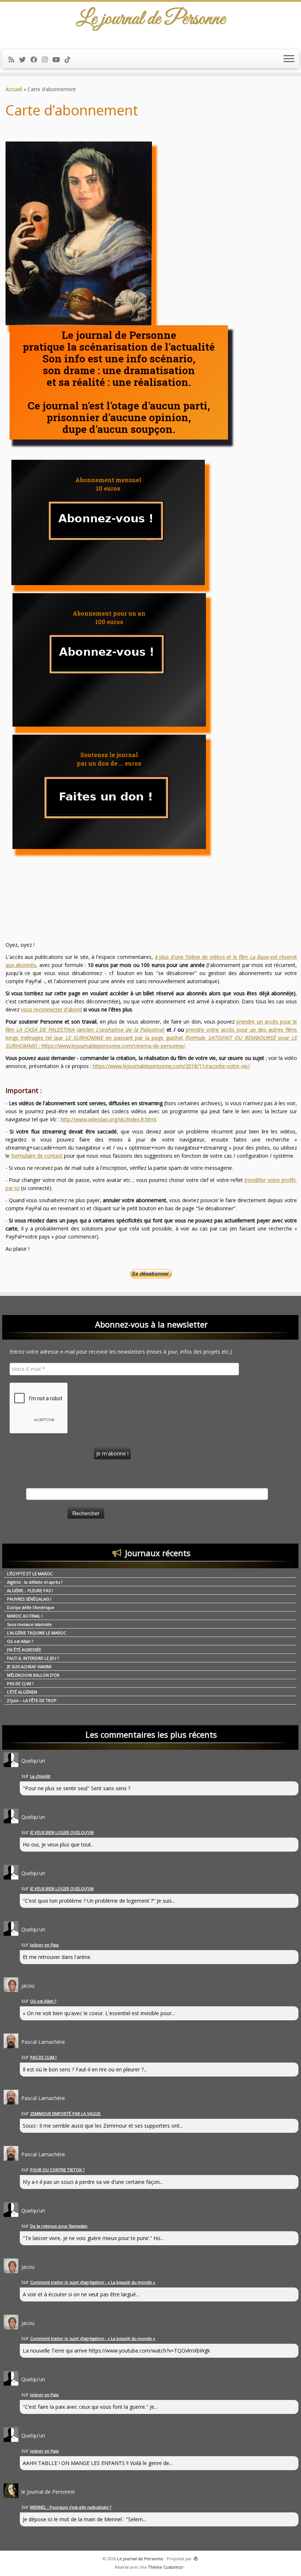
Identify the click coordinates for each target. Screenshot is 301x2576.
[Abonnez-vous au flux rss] (14, 60)
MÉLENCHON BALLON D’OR (33, 1675)
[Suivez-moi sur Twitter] (25, 60)
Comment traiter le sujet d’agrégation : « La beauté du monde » (93, 2282)
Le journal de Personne (140, 2559)
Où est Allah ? (20, 1641)
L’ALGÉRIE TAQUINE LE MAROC (37, 1633)
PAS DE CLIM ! (20, 1683)
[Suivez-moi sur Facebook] (36, 60)
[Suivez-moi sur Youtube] (59, 60)
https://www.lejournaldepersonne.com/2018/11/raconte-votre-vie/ (171, 1066)
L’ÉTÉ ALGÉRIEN (22, 1692)
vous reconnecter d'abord (51, 1009)
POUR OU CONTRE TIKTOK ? (57, 2170)
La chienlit (40, 1776)
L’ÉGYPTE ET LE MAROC (30, 1574)
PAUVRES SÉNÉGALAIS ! (29, 1599)
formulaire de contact (37, 1156)
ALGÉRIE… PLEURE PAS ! (30, 1590)
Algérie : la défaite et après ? (35, 1582)
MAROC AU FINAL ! (25, 1616)
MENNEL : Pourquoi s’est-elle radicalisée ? (71, 2507)
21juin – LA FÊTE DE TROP (32, 1700)
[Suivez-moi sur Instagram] (47, 60)
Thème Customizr (166, 2567)
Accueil (14, 89)
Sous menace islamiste (29, 1624)
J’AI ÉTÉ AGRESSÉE (24, 1650)
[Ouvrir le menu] (289, 59)
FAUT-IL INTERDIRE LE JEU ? (33, 1658)
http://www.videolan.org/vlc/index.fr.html (108, 1119)
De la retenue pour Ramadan (59, 2226)
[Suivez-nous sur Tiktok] (70, 60)
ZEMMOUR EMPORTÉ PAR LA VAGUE (65, 2113)
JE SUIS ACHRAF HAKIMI (29, 1667)
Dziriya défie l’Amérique (31, 1607)
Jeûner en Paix (44, 1945)
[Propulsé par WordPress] (196, 2557)
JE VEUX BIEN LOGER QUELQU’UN (62, 1832)
